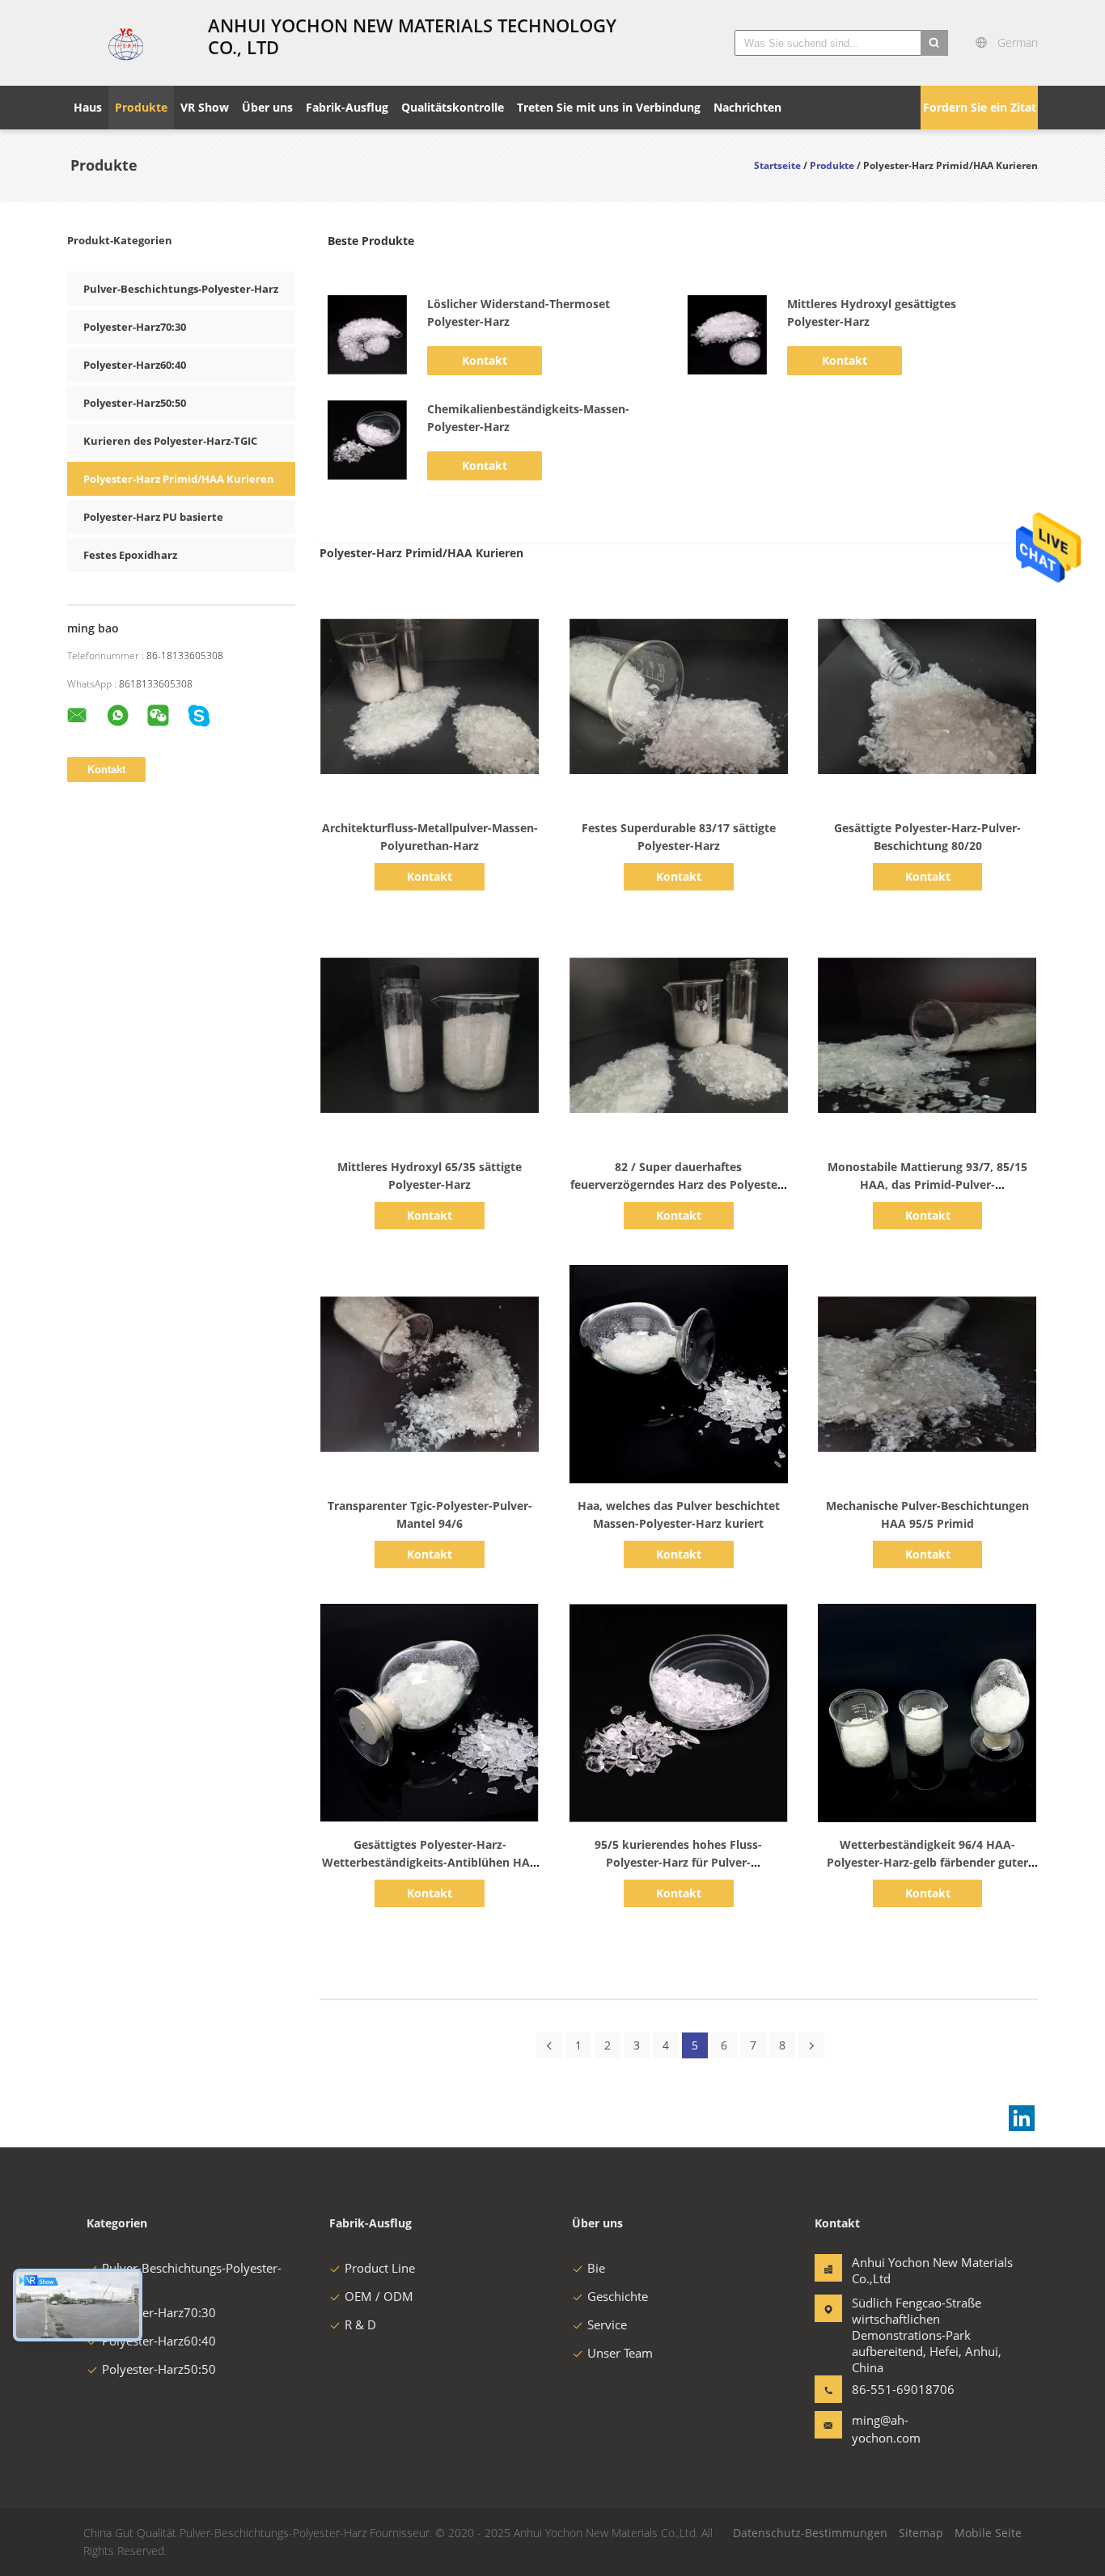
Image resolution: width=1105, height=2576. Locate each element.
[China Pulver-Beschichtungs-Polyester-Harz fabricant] (128, 43)
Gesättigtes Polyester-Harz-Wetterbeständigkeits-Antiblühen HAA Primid (430, 1862)
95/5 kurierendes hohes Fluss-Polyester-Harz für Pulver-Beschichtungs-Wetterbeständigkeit (678, 1862)
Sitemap (921, 2533)
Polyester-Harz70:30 (135, 327)
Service (607, 2324)
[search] (934, 43)
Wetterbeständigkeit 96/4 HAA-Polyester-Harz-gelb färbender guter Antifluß (927, 1862)
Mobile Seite (988, 2533)
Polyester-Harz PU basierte (153, 517)
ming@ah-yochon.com (886, 2429)
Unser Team (620, 2353)
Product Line (380, 2268)
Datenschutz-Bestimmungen (810, 2533)
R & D (360, 2324)
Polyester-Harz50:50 (135, 403)
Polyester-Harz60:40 (135, 365)
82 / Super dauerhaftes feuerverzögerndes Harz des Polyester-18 (678, 1184)
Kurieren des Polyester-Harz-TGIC (170, 441)
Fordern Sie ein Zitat (980, 107)
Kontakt (485, 360)
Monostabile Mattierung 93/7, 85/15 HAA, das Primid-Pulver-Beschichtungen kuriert (927, 1184)
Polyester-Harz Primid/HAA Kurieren (179, 479)
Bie (596, 2268)
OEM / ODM (379, 2296)
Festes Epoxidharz (130, 555)
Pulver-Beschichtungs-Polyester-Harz (181, 289)
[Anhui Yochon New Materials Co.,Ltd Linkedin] (1022, 2118)
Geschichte (618, 2296)
